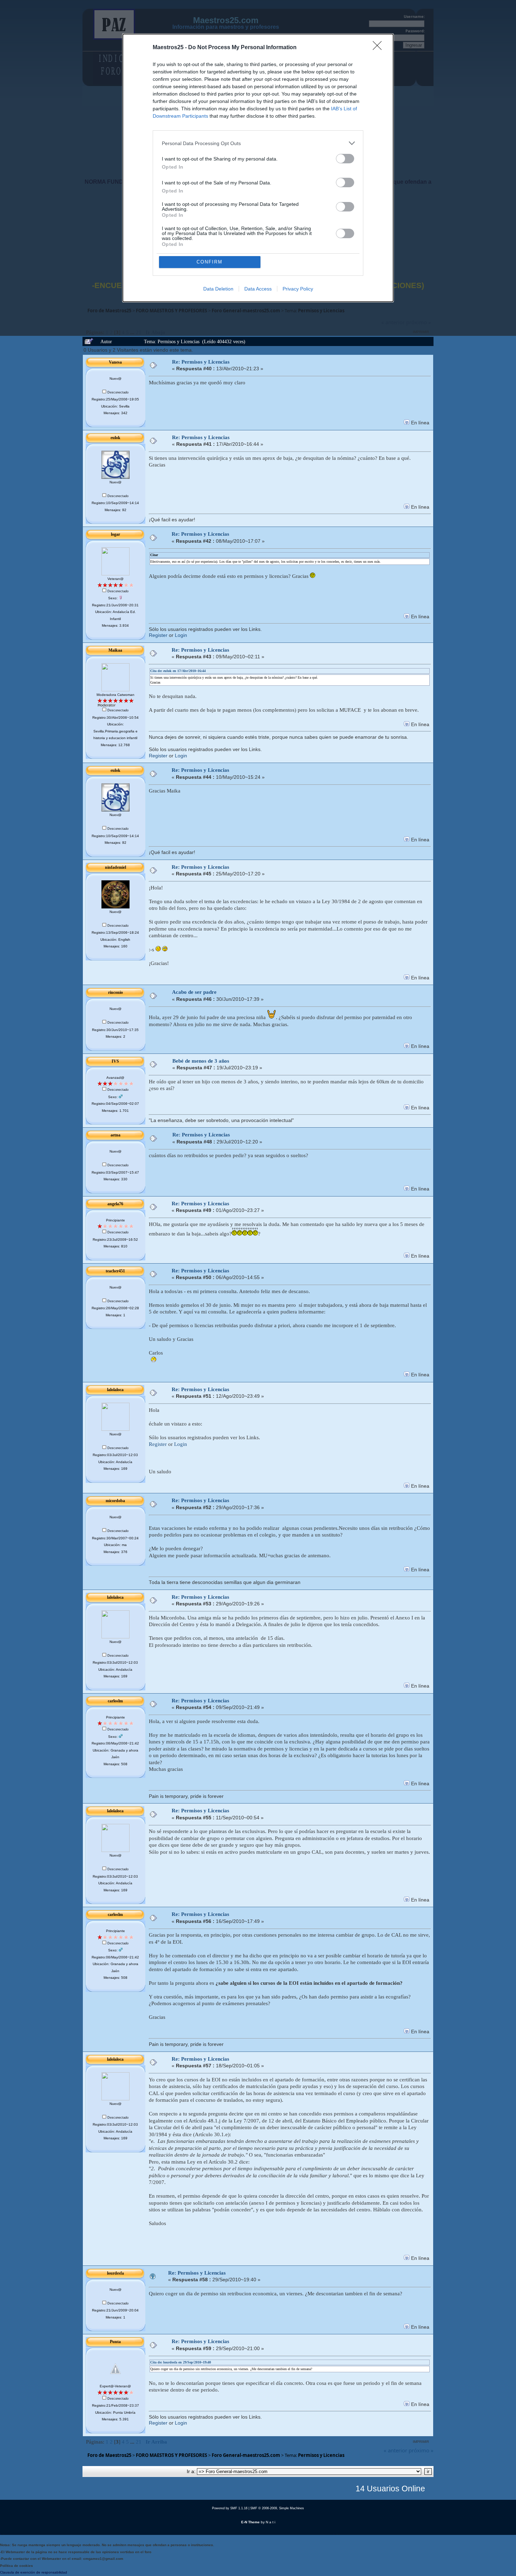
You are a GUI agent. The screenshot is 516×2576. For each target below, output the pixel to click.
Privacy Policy (298, 289)
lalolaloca (115, 1390)
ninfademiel (115, 867)
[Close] (379, 48)
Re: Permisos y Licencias (201, 362)
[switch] (345, 159)
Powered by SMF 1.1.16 (230, 2508)
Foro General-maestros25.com (246, 2455)
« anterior (395, 2450)
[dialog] (258, 168)
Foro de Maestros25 (109, 2455)
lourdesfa (115, 2273)
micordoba (115, 1501)
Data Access (258, 289)
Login (181, 635)
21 (139, 2442)
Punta (115, 2342)
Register (158, 635)
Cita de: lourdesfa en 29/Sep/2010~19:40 (181, 2362)
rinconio (115, 992)
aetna (115, 1135)
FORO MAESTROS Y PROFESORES (171, 2455)
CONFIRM (210, 262)
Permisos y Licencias (321, 2455)
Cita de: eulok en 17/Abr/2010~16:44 (178, 671)
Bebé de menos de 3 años (201, 1061)
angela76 (115, 1204)
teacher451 (115, 1271)
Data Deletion (218, 289)
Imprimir (421, 2442)
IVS (115, 1061)
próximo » (421, 2450)
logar (115, 534)
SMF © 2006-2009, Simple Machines (277, 2508)
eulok (115, 438)
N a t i (270, 2522)
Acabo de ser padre (194, 992)
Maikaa (115, 650)
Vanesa (115, 362)
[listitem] (258, 143)
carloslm (115, 1701)
